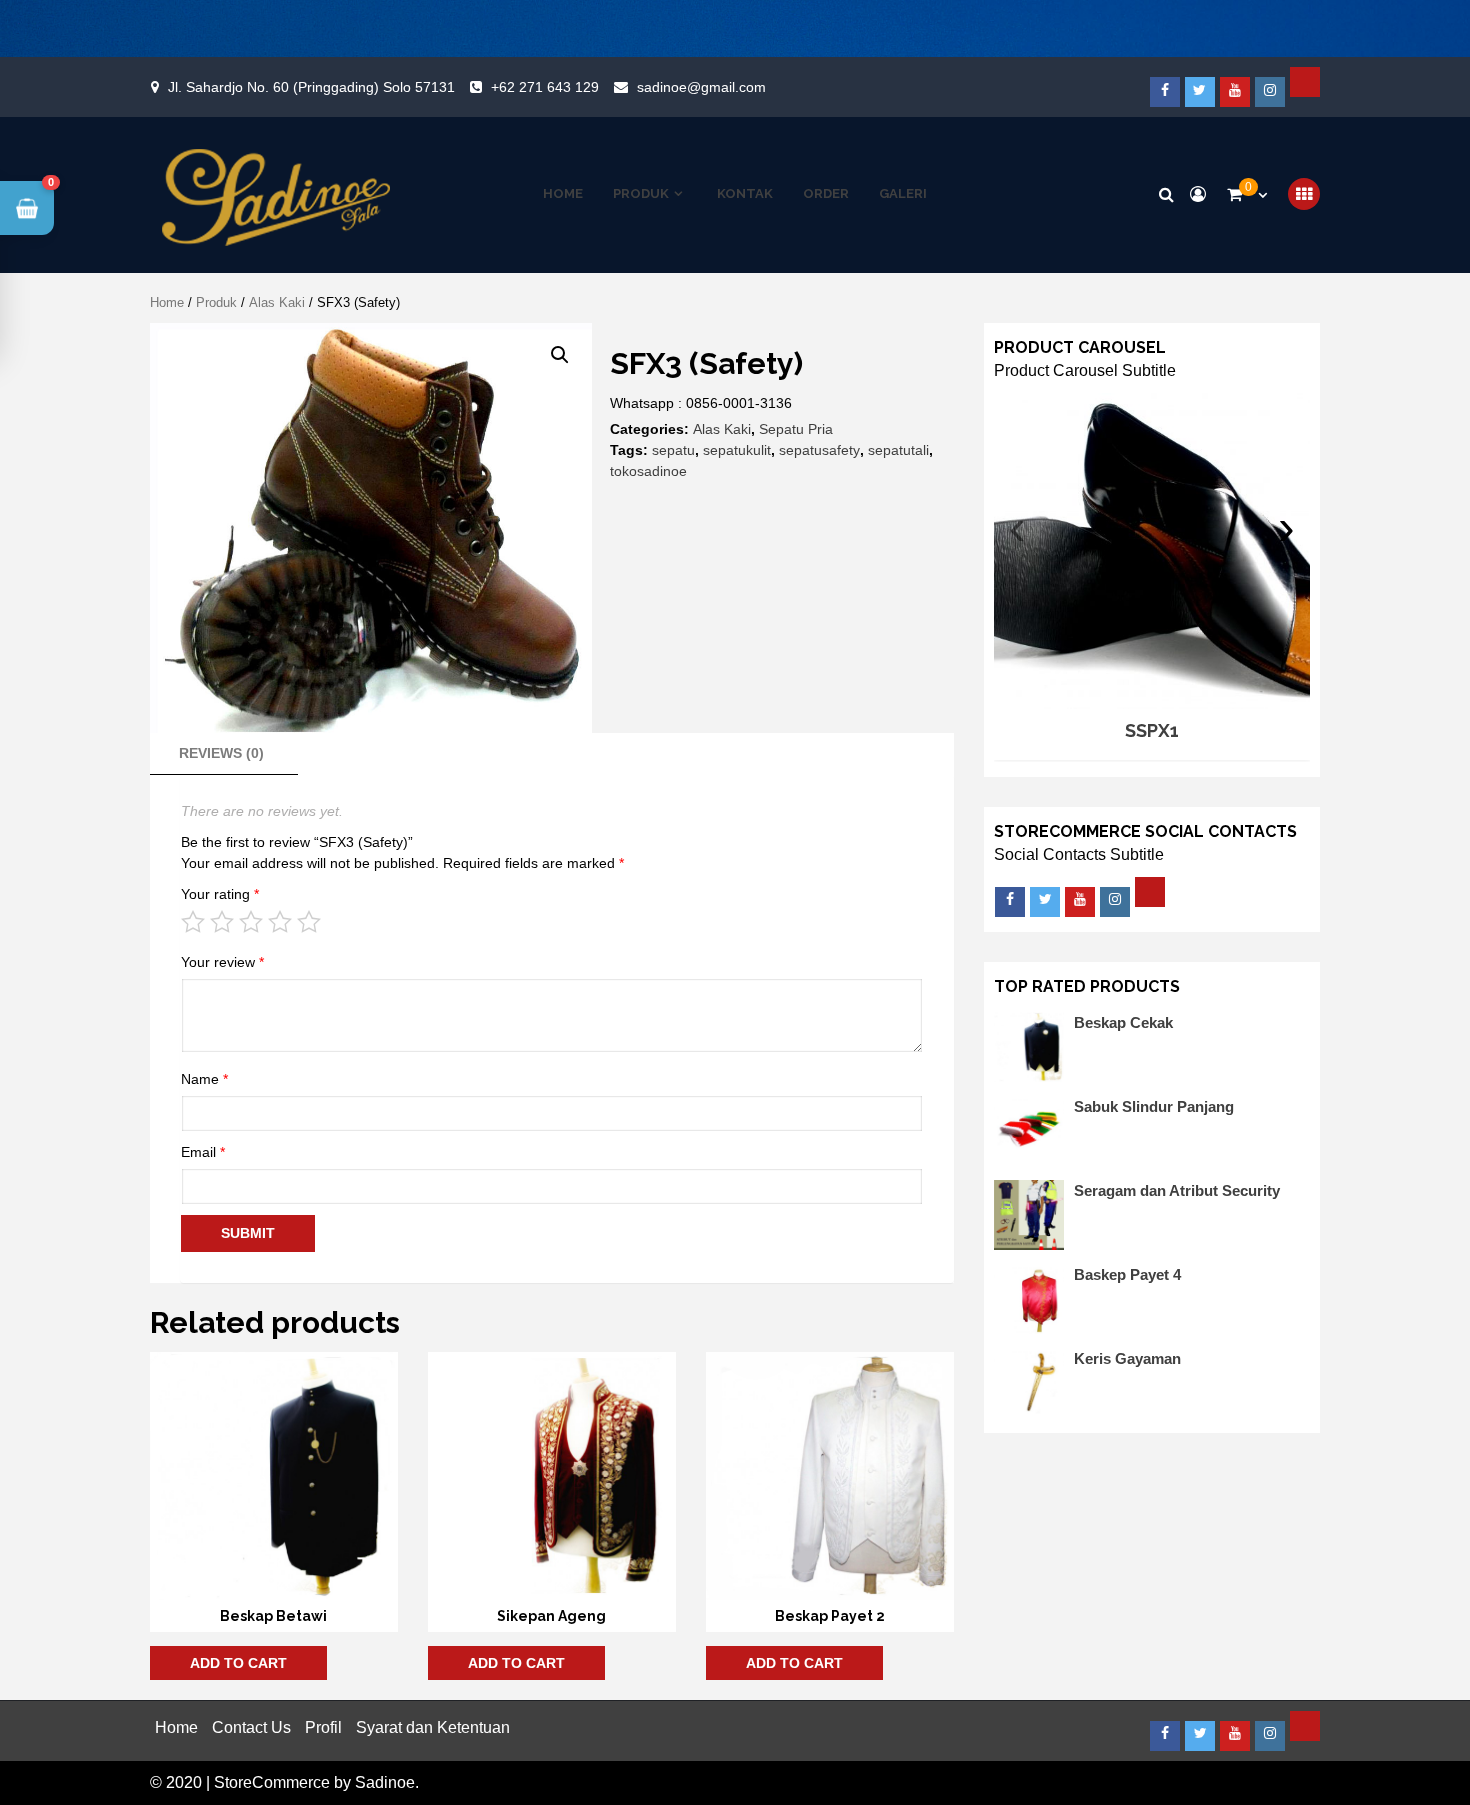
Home (563, 194)
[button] (560, 355)
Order (826, 194)
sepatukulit (737, 450)
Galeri (903, 194)
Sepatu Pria (796, 429)
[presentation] (1017, 527)
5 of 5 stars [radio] (309, 922)
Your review (222, 962)
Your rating (220, 894)
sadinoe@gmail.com (701, 87)
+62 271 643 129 (545, 87)
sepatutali (898, 450)
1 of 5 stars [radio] (193, 922)
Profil (323, 1727)
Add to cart (238, 1663)
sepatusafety (819, 450)
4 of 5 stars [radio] (280, 922)
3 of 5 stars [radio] (251, 922)
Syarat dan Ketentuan (433, 1727)
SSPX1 (1152, 730)
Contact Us (251, 1727)
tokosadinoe (648, 471)
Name (204, 1079)
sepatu (673, 450)
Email (203, 1152)
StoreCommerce (272, 1782)
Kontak (745, 194)
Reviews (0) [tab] (221, 753)
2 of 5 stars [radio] (222, 922)
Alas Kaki (277, 302)
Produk (641, 194)
